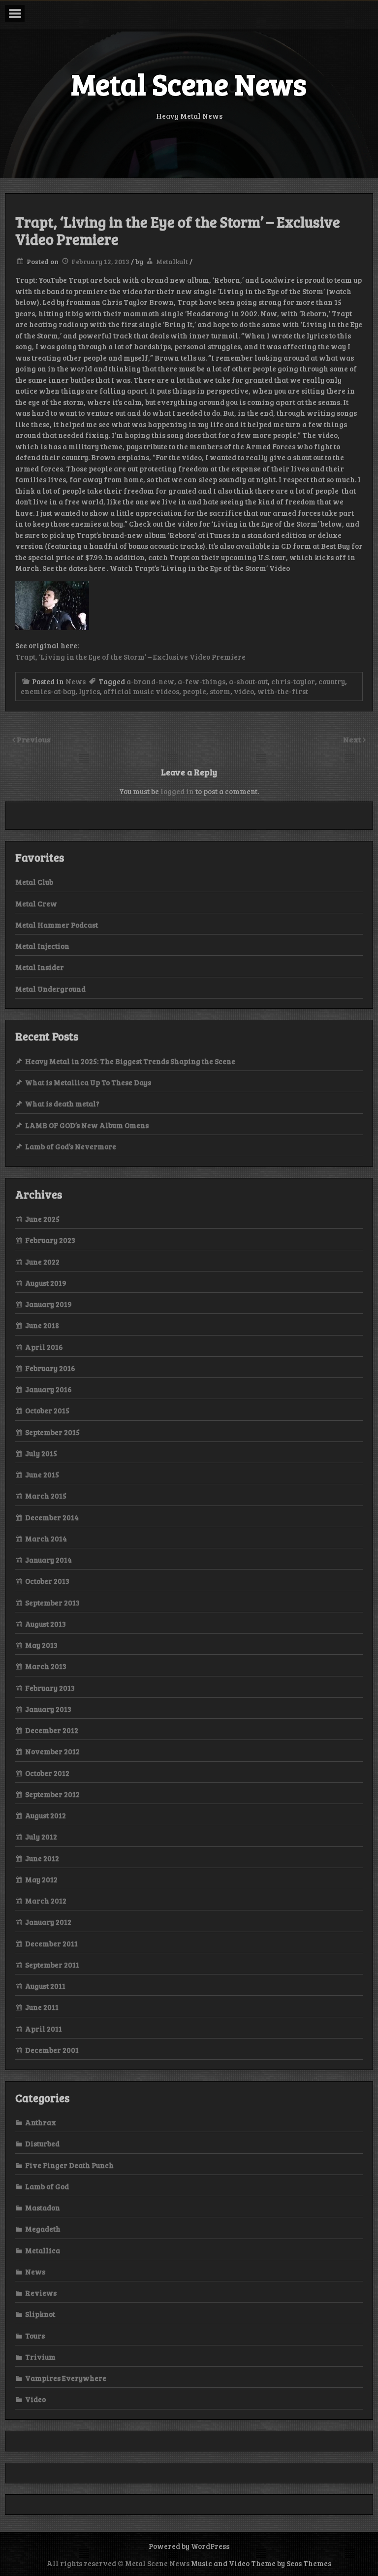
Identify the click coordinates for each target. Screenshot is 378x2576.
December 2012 (52, 1730)
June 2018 (42, 1325)
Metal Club (34, 882)
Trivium (40, 2357)
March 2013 (46, 1666)
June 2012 (42, 1858)
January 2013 (48, 1709)
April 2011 (44, 2029)
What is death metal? (62, 1104)
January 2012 (48, 1922)
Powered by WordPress (189, 2546)
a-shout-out (248, 681)
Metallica (43, 2250)
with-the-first (283, 691)
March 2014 (46, 1539)
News (76, 681)
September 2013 (52, 1603)
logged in (177, 791)
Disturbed (42, 2143)
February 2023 (50, 1240)
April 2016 (44, 1347)
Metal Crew (36, 903)
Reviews (41, 2293)
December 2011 (51, 1943)
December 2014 (52, 1517)
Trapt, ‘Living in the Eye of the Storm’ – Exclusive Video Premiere (130, 657)
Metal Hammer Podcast (57, 925)
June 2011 (42, 2007)
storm (220, 691)
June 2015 (42, 1474)
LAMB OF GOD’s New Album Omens (87, 1125)
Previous (34, 739)
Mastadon (43, 2208)
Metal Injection (42, 946)
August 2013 (46, 1624)
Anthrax (41, 2122)
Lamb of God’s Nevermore (71, 1146)
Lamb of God (47, 2186)
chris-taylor (293, 681)
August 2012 (46, 1815)
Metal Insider (40, 967)
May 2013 (41, 1645)
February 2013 (50, 1688)
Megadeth (43, 2229)
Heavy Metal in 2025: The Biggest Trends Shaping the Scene (130, 1061)
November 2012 (52, 1751)
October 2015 (47, 1410)
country (332, 681)
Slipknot (40, 2314)
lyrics (89, 691)
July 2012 (41, 1837)
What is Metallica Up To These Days (88, 1082)
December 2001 (52, 2050)
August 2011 (45, 1986)
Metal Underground (50, 989)
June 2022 (42, 1262)
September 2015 (52, 1432)
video (244, 691)
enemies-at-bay (48, 691)
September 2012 (52, 1794)
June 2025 (42, 1219)
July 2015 (41, 1453)
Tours (35, 2336)
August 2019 (46, 1283)
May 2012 (41, 1879)
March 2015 (46, 1496)
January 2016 (48, 1389)
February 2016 (50, 1368)
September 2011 (52, 1965)
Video (35, 2399)
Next (353, 739)
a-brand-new (150, 681)
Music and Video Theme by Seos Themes (261, 2563)
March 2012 (46, 1901)
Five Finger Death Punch (69, 2165)
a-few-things (202, 681)
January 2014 (48, 1560)
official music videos (141, 691)
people (194, 691)
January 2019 (48, 1304)
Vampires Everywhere (66, 2378)
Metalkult (172, 261)
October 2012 (47, 1773)
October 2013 (47, 1581)
